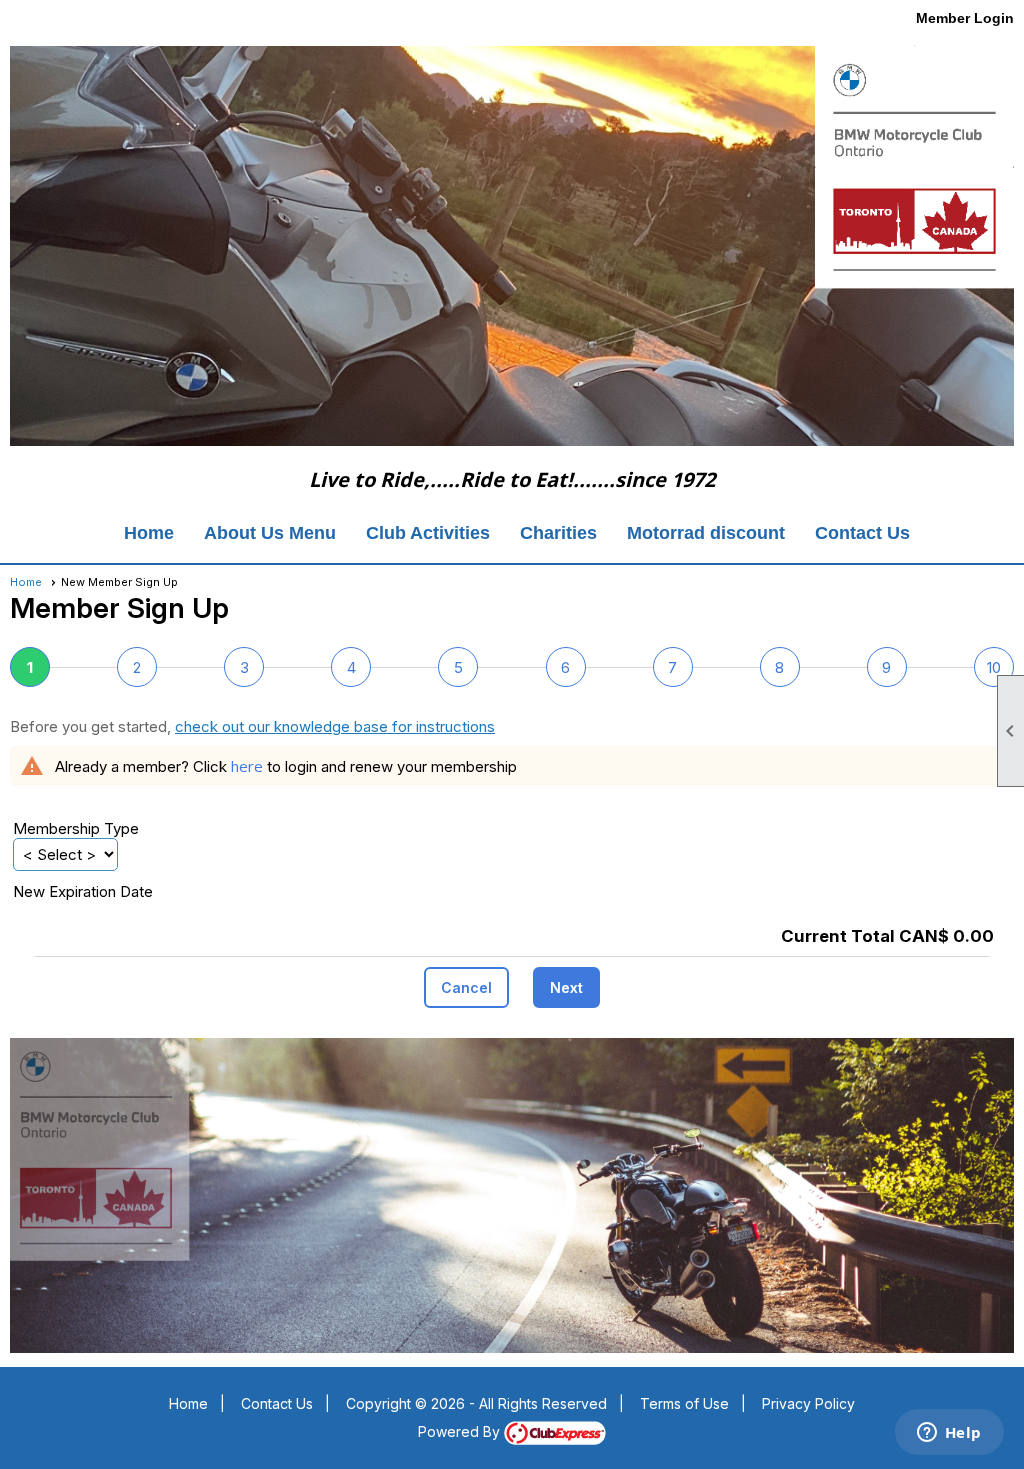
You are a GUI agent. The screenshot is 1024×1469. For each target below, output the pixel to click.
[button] (466, 987)
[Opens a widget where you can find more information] (949, 1434)
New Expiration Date (83, 891)
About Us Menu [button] (270, 533)
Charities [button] (558, 533)
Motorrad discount (706, 533)
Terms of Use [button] (684, 1403)
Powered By (461, 1431)
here (247, 766)
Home (149, 533)
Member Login (965, 18)
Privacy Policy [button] (808, 1403)
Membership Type (76, 828)
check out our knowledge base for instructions (335, 726)
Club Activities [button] (428, 533)
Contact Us (862, 533)
